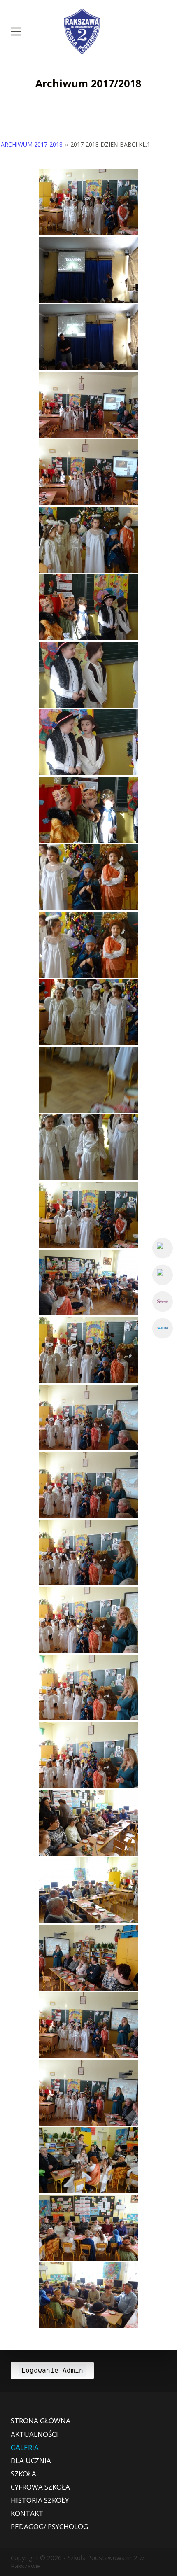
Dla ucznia (31, 2461)
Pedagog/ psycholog (49, 2527)
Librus (163, 1301)
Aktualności (34, 2434)
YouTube (163, 1275)
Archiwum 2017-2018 (32, 144)
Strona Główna (41, 2421)
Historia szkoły (40, 2500)
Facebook (163, 1248)
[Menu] (16, 31)
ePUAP (163, 1328)
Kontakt (27, 2513)
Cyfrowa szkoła (40, 2487)
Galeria (25, 2448)
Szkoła (23, 2474)
